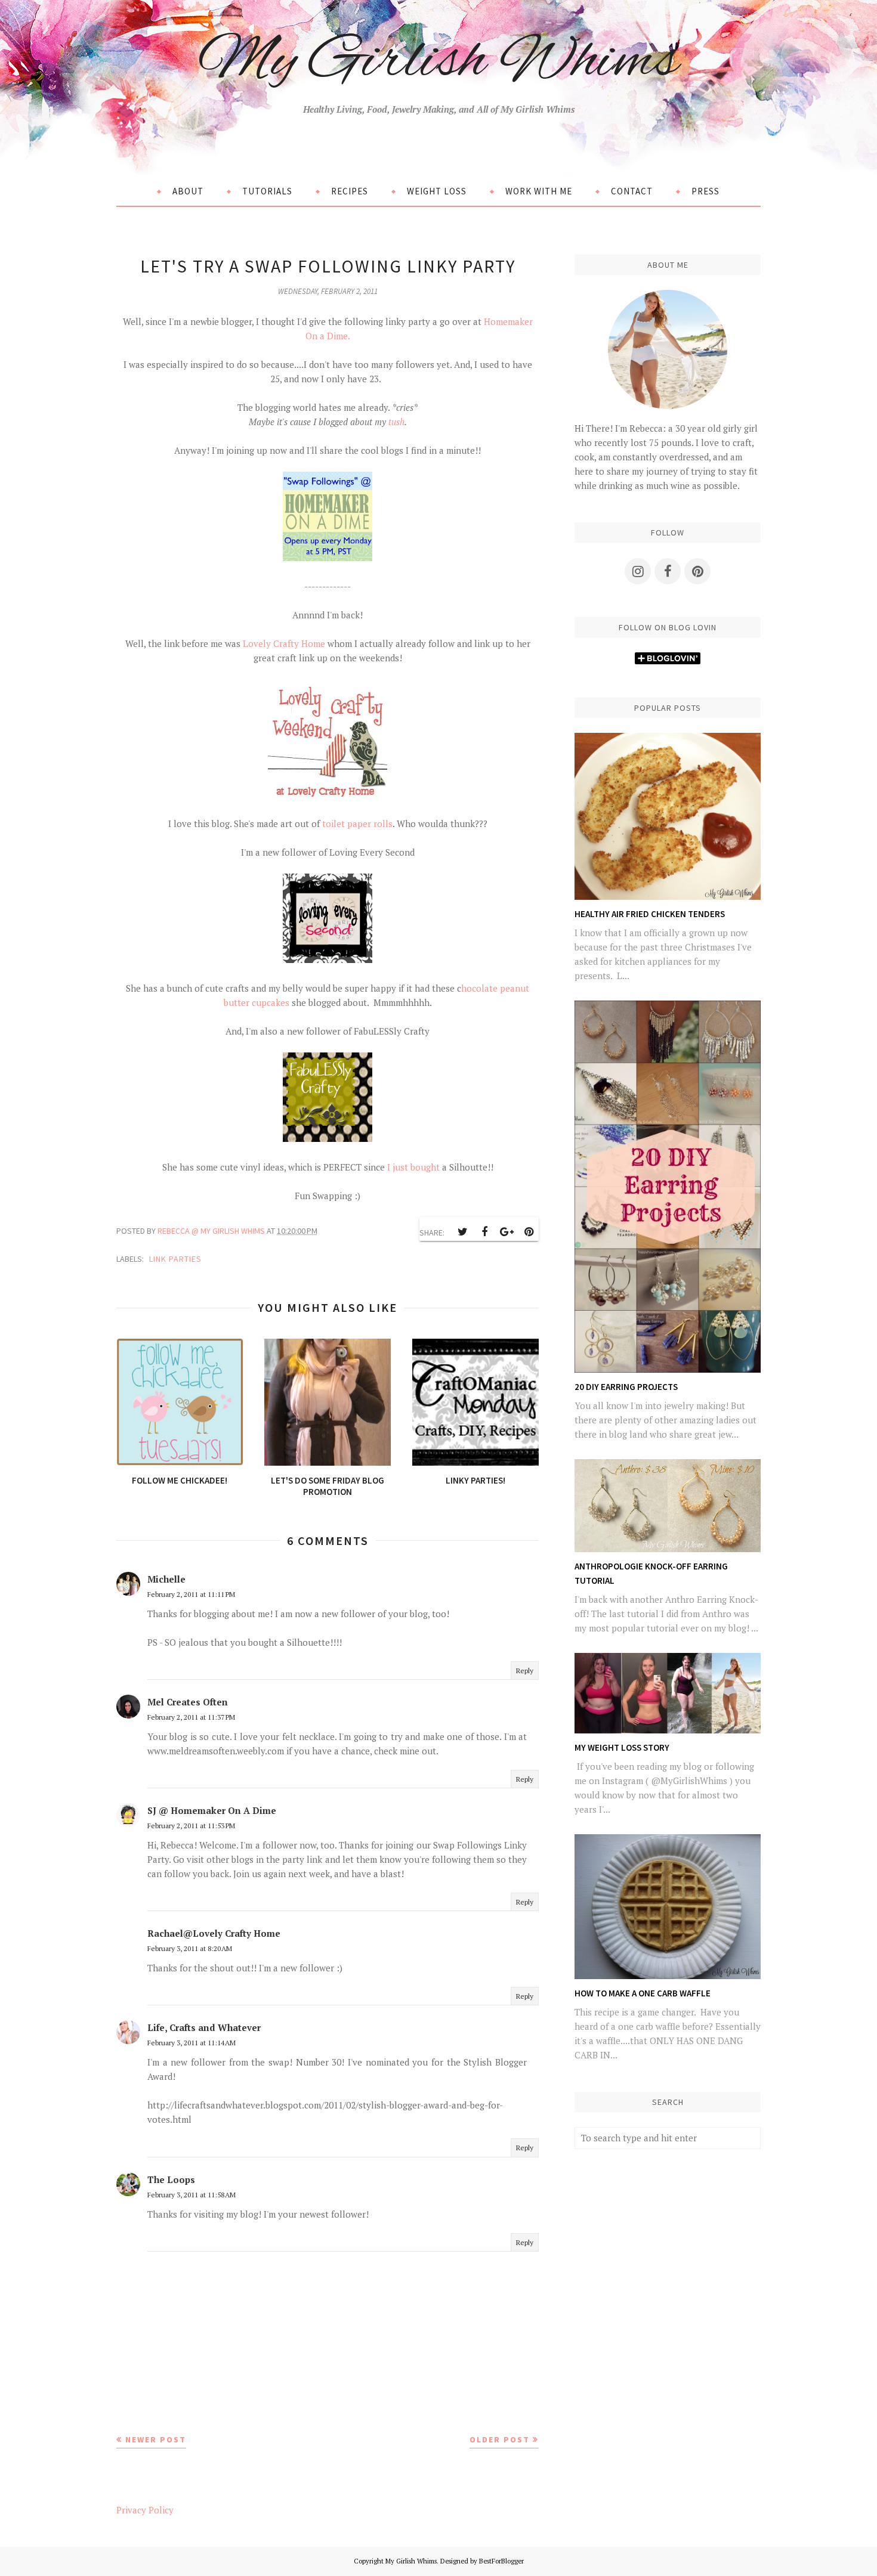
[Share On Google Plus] (507, 1232)
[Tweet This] (462, 1232)
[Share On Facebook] (484, 1232)
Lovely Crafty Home (284, 643)
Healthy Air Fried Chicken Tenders (650, 914)
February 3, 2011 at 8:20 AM (190, 1948)
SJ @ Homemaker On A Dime (212, 1810)
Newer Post (156, 2439)
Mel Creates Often (188, 1702)
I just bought (413, 1167)
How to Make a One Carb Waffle (643, 1993)
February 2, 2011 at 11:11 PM (191, 1594)
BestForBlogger (501, 2561)
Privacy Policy (145, 2510)
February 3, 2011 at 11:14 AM (192, 2043)
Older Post (500, 2439)
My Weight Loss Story (622, 1747)
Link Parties (175, 1259)
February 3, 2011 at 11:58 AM (192, 2195)
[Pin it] (529, 1232)
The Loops (171, 2179)
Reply (525, 1671)
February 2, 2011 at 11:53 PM (191, 1826)
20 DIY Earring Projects (626, 1387)
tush (396, 422)
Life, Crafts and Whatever (204, 2027)
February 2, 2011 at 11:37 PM (191, 1717)
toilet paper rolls (357, 823)
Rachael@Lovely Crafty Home (214, 1933)
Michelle (166, 1579)
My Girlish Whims (438, 62)
